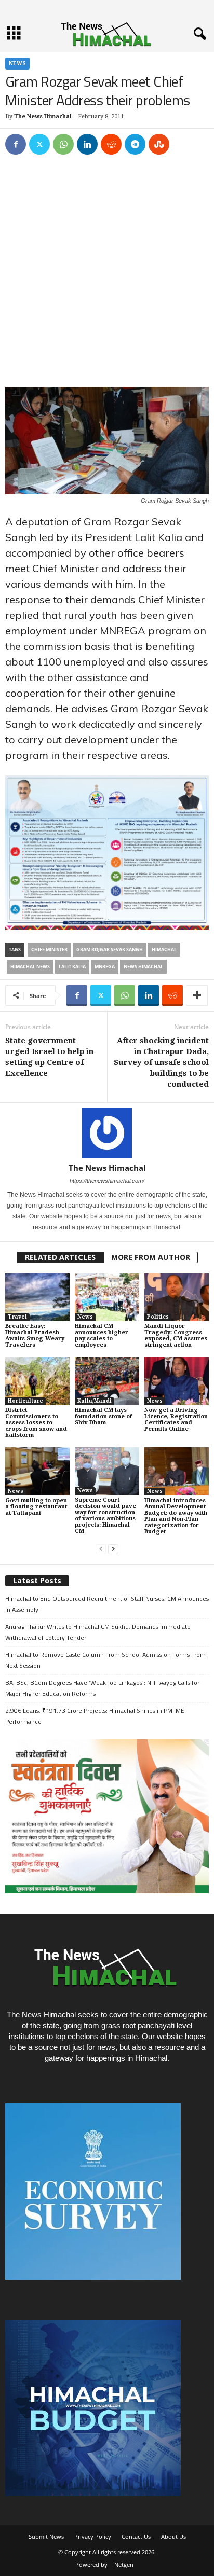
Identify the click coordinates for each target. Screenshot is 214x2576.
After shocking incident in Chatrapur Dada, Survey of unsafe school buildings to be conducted (161, 1062)
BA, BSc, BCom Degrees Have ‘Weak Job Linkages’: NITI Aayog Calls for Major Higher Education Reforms (102, 1688)
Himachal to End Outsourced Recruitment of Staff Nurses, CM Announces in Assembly (107, 1604)
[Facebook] (16, 144)
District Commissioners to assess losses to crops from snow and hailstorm (36, 1423)
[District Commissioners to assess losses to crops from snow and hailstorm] (37, 1381)
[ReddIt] (111, 144)
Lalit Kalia (72, 967)
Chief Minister (49, 950)
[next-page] (113, 1549)
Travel (17, 1317)
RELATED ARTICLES (60, 1257)
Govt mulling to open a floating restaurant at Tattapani (36, 1507)
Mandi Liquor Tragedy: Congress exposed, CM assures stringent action (176, 1335)
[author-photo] (107, 1133)
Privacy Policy (93, 2536)
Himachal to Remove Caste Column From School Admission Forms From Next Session (105, 1660)
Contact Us (136, 2536)
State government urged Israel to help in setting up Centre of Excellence (49, 1057)
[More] (197, 995)
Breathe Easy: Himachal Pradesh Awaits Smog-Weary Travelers (35, 1335)
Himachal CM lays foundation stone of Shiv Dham (103, 1416)
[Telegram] (135, 144)
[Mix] (159, 144)
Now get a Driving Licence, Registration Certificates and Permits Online (176, 1419)
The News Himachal (43, 116)
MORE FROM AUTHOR (151, 1257)
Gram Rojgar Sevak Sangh (110, 950)
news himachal (143, 967)
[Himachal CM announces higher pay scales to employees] (107, 1298)
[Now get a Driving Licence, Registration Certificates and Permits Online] (177, 1381)
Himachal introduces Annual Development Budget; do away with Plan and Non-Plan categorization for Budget (176, 1516)
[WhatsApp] (63, 144)
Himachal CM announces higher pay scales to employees (102, 1335)
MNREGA (105, 967)
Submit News (46, 2536)
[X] (39, 144)
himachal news (30, 967)
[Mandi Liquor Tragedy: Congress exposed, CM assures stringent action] (177, 1298)
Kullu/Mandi (95, 1401)
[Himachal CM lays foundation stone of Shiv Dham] (107, 1381)
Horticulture (25, 1401)
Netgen (124, 2564)
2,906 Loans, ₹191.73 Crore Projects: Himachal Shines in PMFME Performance (95, 1716)
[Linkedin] (87, 144)
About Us (173, 2536)
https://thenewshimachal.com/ (107, 1181)
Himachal (164, 950)
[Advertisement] (107, 276)
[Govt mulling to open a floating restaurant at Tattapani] (37, 1471)
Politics (158, 1317)
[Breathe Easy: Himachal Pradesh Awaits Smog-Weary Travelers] (37, 1298)
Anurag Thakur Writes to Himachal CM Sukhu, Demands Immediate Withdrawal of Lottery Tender (98, 1632)
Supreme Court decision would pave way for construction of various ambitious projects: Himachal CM (105, 1515)
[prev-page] (101, 1549)
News (17, 64)
